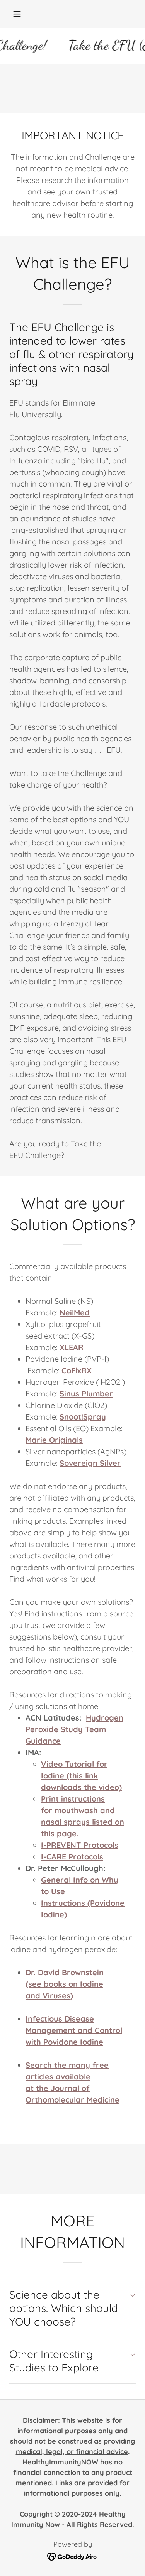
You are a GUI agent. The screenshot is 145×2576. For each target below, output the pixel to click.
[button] (17, 14)
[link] (72, 2556)
